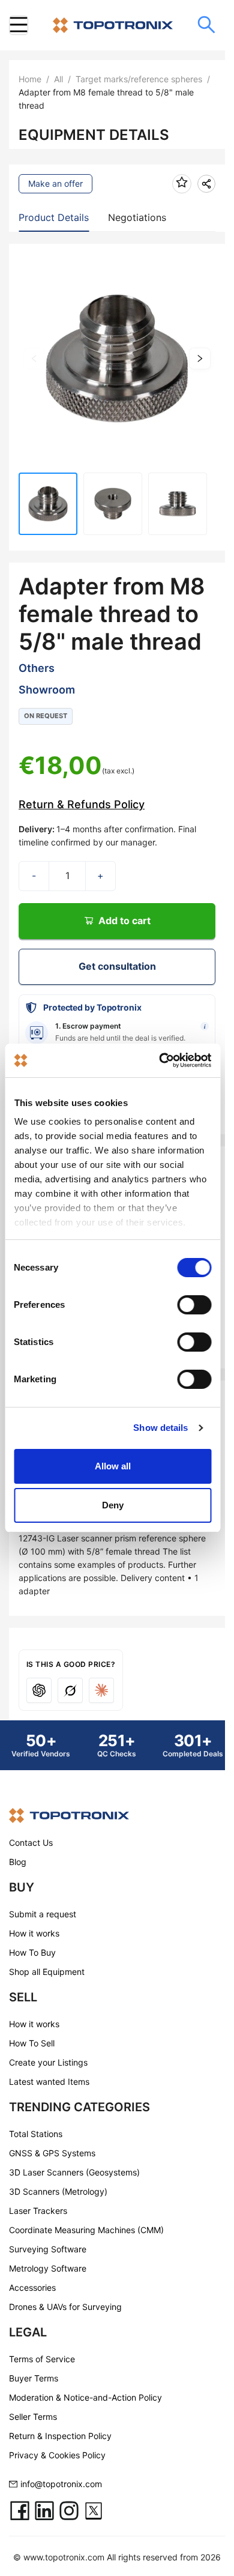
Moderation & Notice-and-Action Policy (85, 2397)
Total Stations (36, 2134)
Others (37, 668)
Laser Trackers (38, 2211)
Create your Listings (48, 2062)
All (58, 79)
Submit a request (43, 1914)
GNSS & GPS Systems (52, 2153)
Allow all (113, 1466)
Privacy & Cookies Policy (57, 2455)
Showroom (47, 690)
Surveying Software (48, 2249)
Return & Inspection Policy (60, 2436)
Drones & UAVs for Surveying (65, 2307)
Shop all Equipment (47, 1972)
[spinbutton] (67, 876)
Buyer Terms (34, 2378)
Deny (113, 1505)
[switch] (194, 1305)
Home (30, 79)
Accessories (32, 2287)
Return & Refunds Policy (82, 804)
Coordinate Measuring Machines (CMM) (86, 2230)
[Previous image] (34, 358)
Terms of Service (42, 2359)
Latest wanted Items (49, 2082)
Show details (160, 1428)
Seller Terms (33, 2417)
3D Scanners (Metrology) (58, 2191)
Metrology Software (48, 2268)
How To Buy (32, 1952)
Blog (18, 1862)
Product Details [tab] (54, 217)
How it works (34, 1933)
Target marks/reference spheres (139, 79)
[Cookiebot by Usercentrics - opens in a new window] (160, 1060)
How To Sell (32, 2043)
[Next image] (200, 358)
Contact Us (31, 1843)
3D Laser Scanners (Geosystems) (74, 2172)
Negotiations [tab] (137, 217)
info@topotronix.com (61, 2484)
